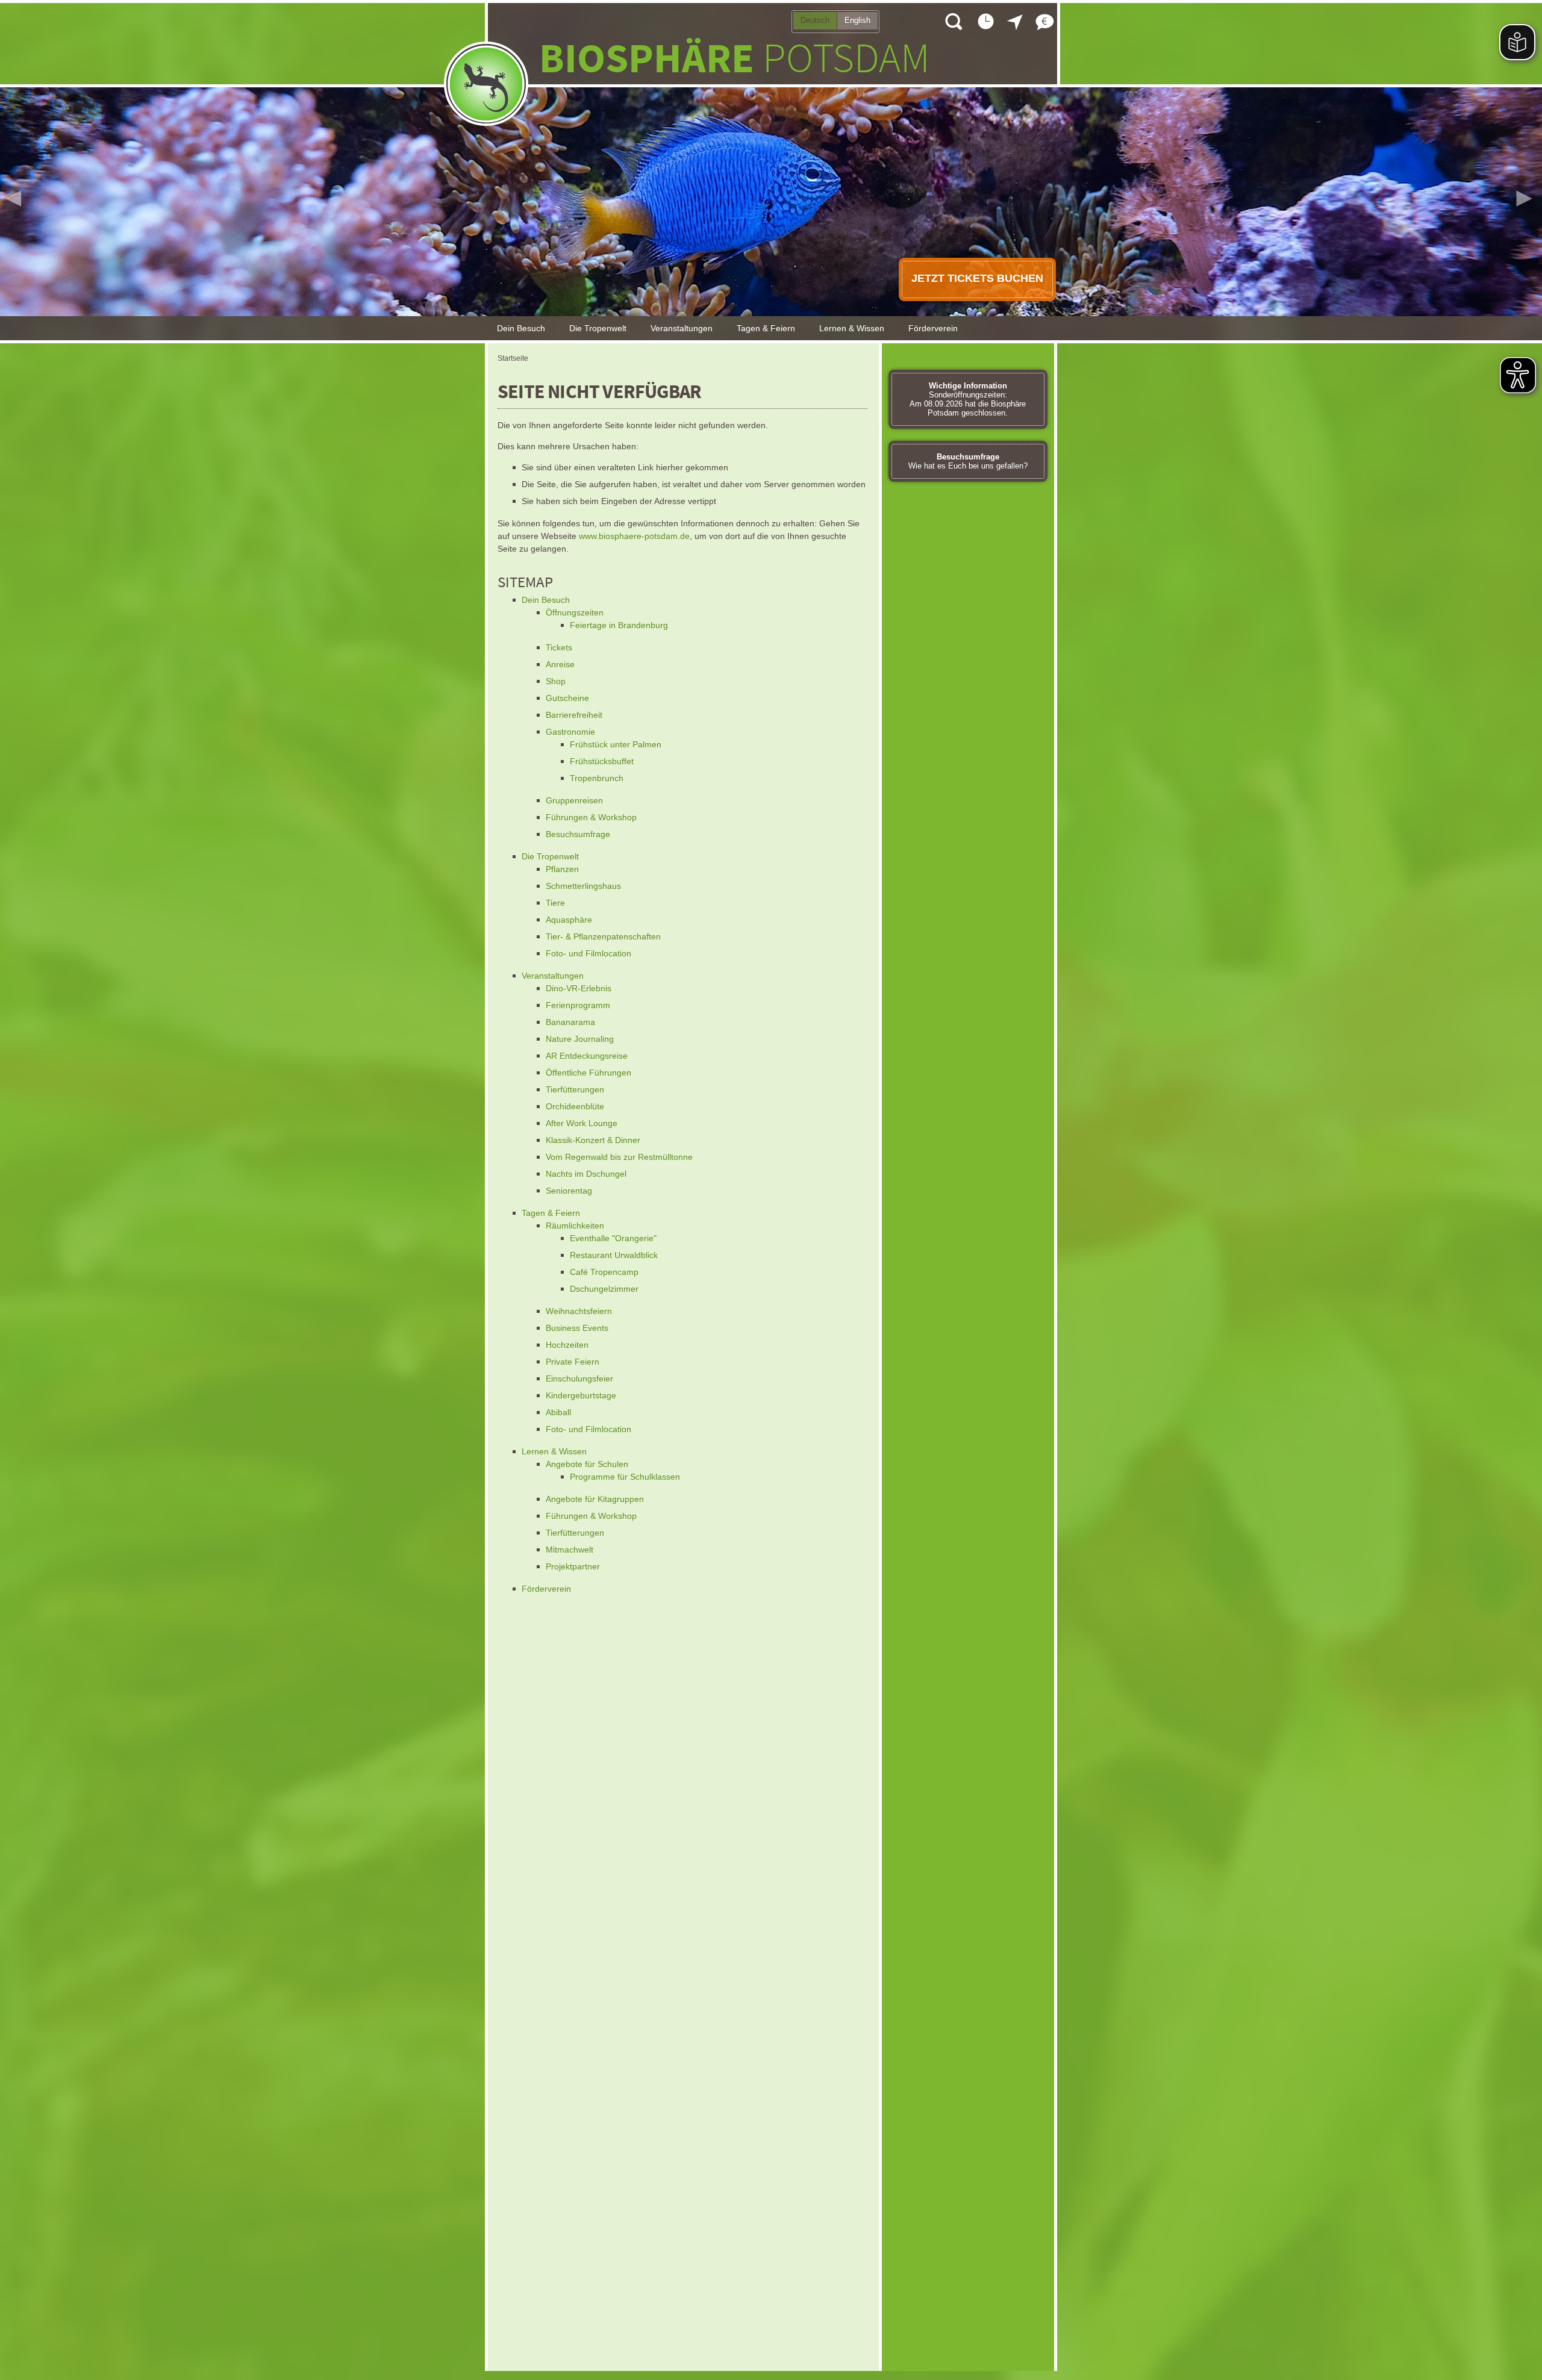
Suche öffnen (953, 21)
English (857, 20)
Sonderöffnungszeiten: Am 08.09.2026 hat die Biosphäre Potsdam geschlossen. (968, 399)
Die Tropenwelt (598, 328)
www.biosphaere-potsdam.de (634, 536)
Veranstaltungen (682, 328)
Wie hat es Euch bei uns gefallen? (968, 461)
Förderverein (933, 328)
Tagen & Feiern (766, 328)
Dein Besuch (521, 328)
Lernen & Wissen (852, 328)
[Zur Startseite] (486, 84)
